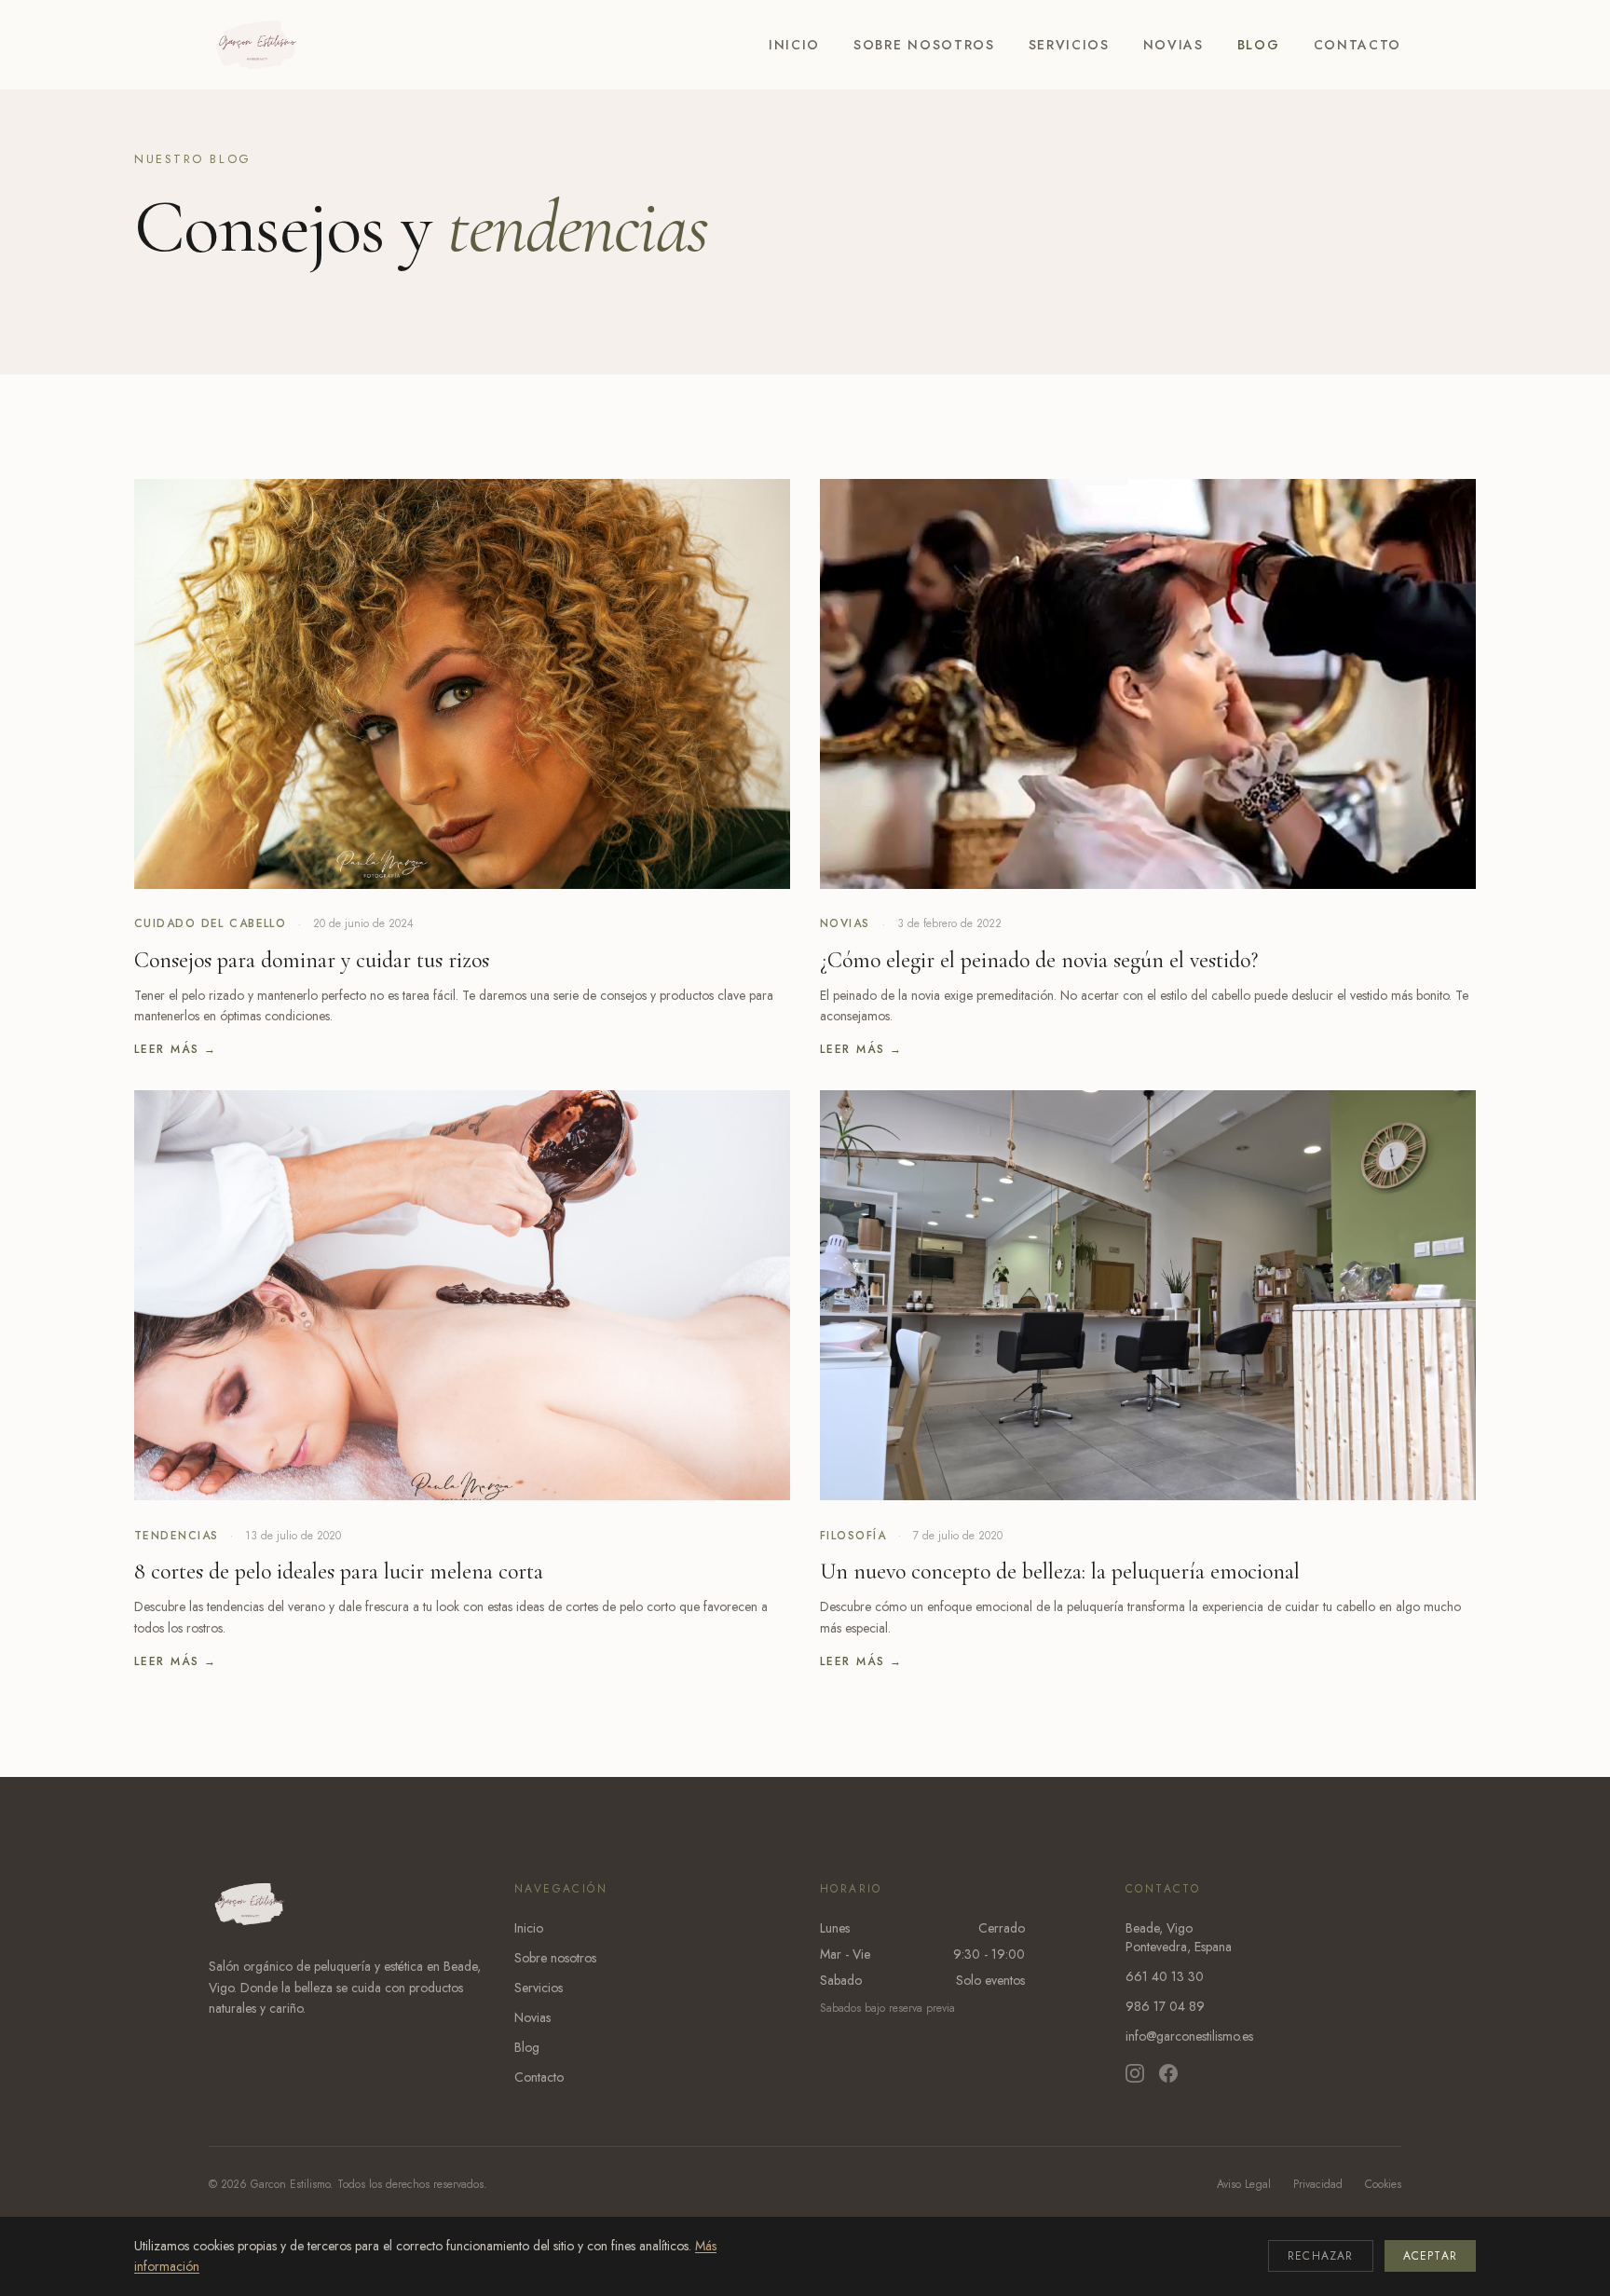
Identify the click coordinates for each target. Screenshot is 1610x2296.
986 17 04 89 (1165, 2006)
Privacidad (1318, 2184)
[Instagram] (1135, 2073)
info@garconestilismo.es (1189, 2036)
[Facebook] (1168, 2073)
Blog (1259, 45)
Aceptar (1430, 2256)
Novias (1173, 45)
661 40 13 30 (1165, 1976)
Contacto (1358, 45)
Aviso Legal (1244, 2184)
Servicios (1069, 45)
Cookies (1383, 2184)
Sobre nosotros (924, 45)
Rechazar (1321, 2256)
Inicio (794, 45)
